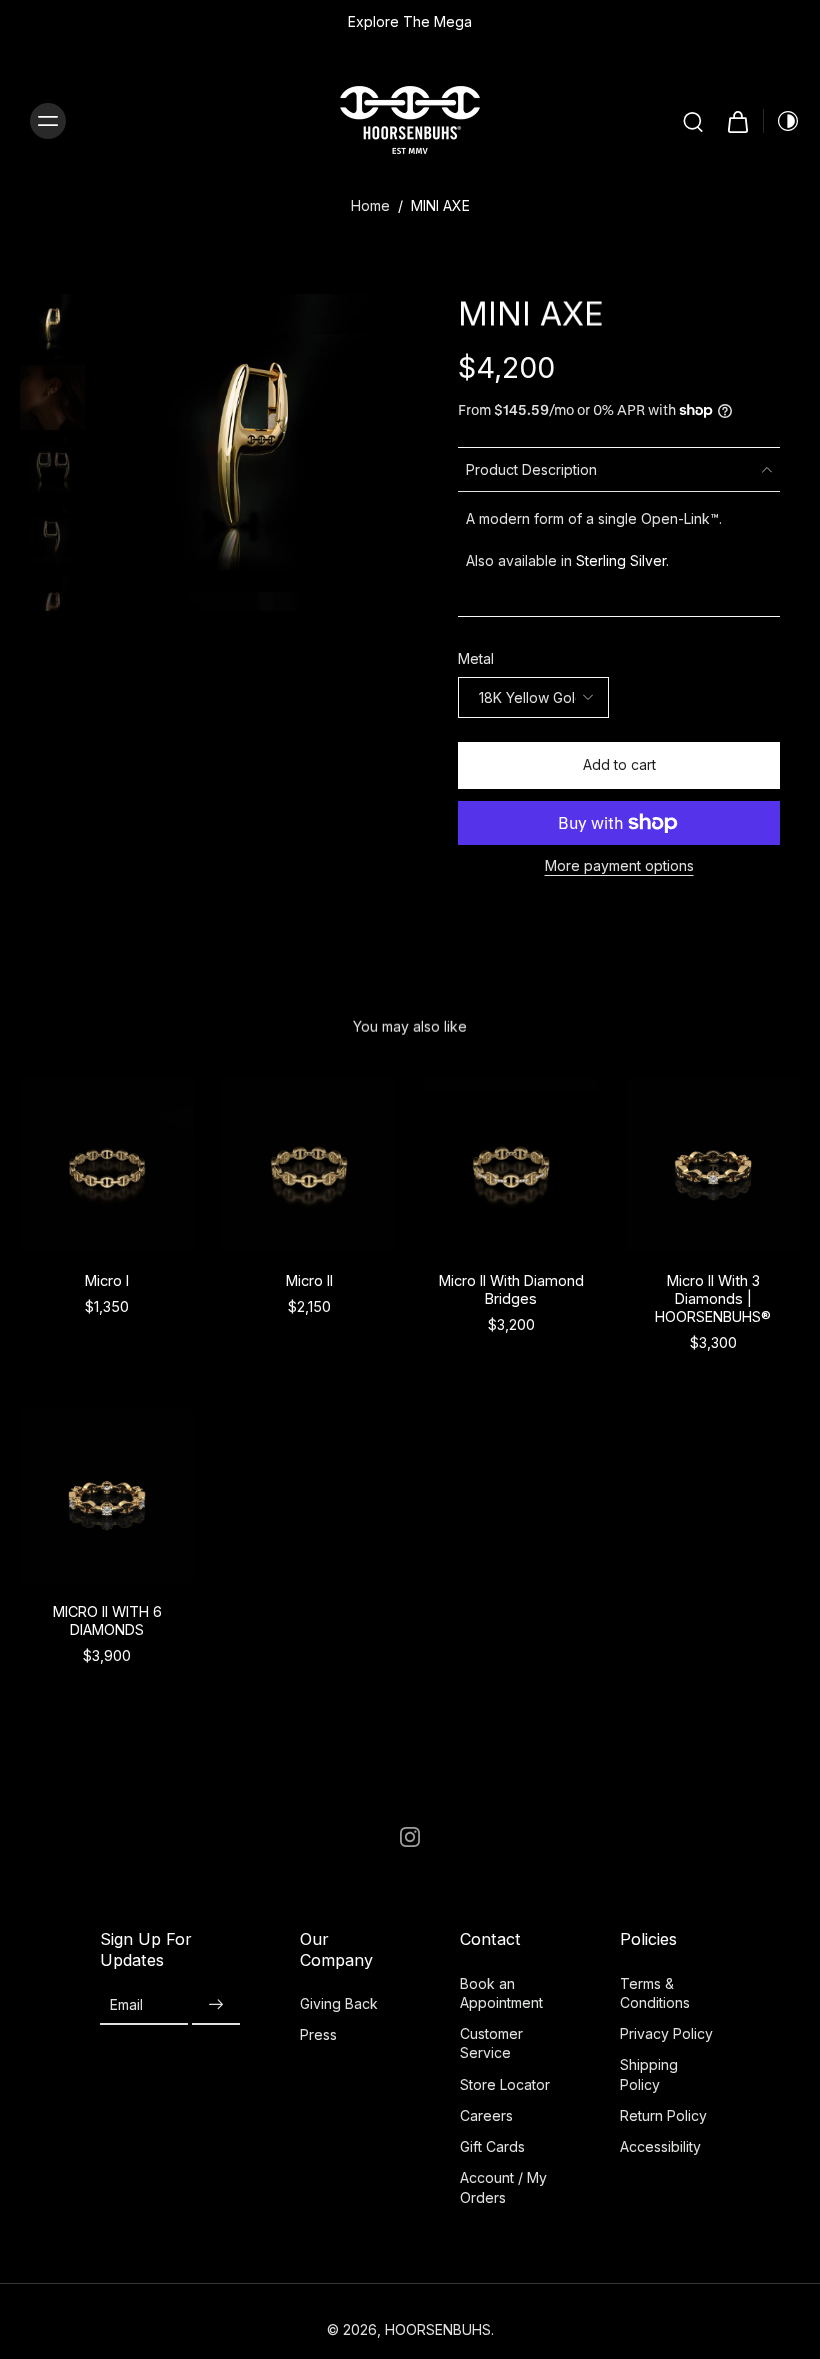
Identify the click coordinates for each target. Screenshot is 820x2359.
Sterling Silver (621, 560)
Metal (476, 658)
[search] (693, 121)
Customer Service (491, 2043)
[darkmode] (782, 121)
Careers (486, 2115)
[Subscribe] (216, 2005)
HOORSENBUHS (438, 2329)
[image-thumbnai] (52, 326)
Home (370, 205)
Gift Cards (492, 2146)
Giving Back (339, 2003)
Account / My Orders (503, 2187)
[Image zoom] (251, 452)
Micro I (107, 1280)
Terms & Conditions (655, 1993)
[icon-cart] (737, 121)
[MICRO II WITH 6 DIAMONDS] (107, 1496)
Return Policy (663, 2115)
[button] (619, 765)
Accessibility (660, 2146)
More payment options (619, 866)
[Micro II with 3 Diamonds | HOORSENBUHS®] (713, 1165)
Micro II (309, 1280)
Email (126, 2004)
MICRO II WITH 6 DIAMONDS (107, 1620)
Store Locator (505, 2084)
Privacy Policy (666, 2033)
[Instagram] (410, 1837)
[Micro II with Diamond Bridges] (511, 1165)
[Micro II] (309, 1165)
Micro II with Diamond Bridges (511, 1289)
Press (318, 2034)
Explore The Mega (410, 21)
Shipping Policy (649, 2074)
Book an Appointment (501, 1993)
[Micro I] (107, 1165)
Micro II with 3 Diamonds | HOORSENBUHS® (713, 1298)
